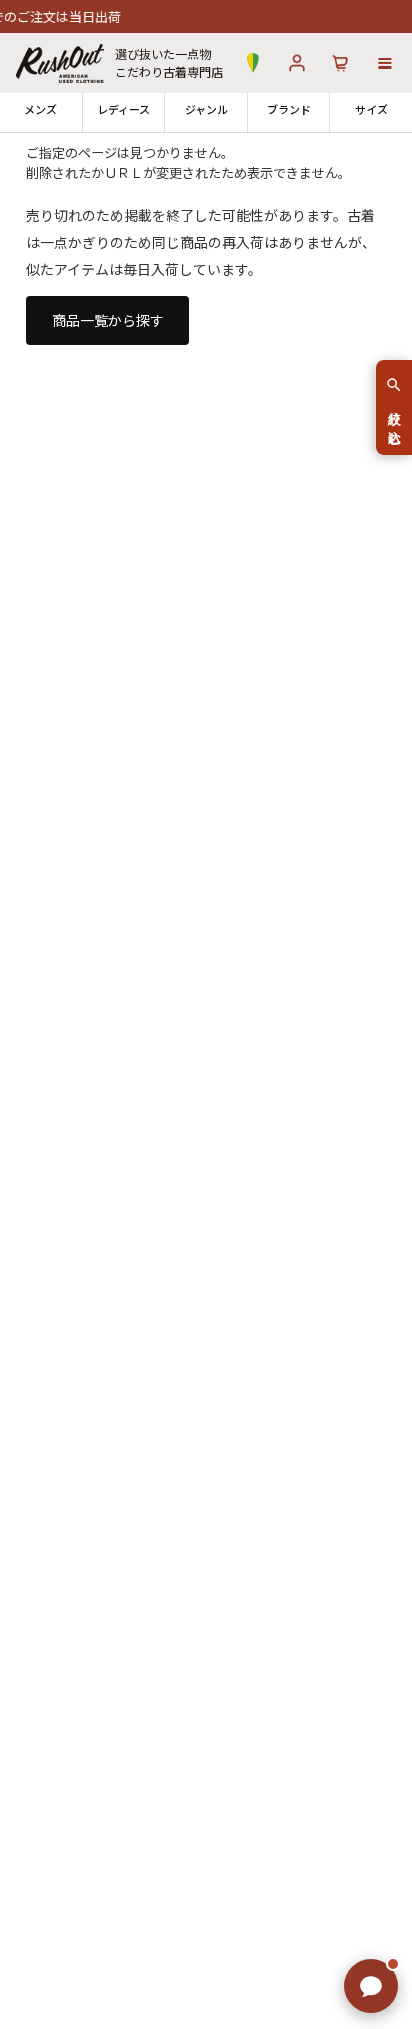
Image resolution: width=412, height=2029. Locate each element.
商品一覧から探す (108, 320)
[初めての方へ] (253, 63)
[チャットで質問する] (371, 1986)
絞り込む (394, 420)
